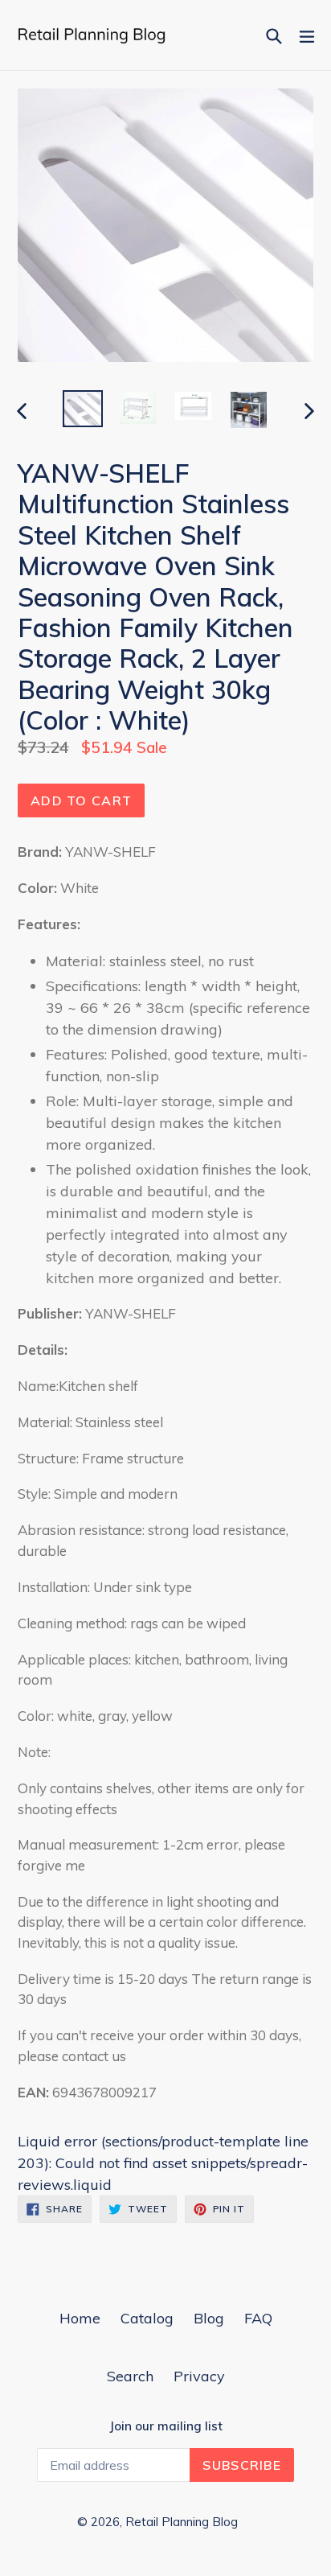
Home (80, 2318)
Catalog (147, 2318)
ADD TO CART (81, 800)
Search (130, 2376)
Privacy (199, 2376)
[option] (82, 409)
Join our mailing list (166, 2426)
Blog (209, 2318)
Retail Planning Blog (182, 2522)
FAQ (258, 2318)
